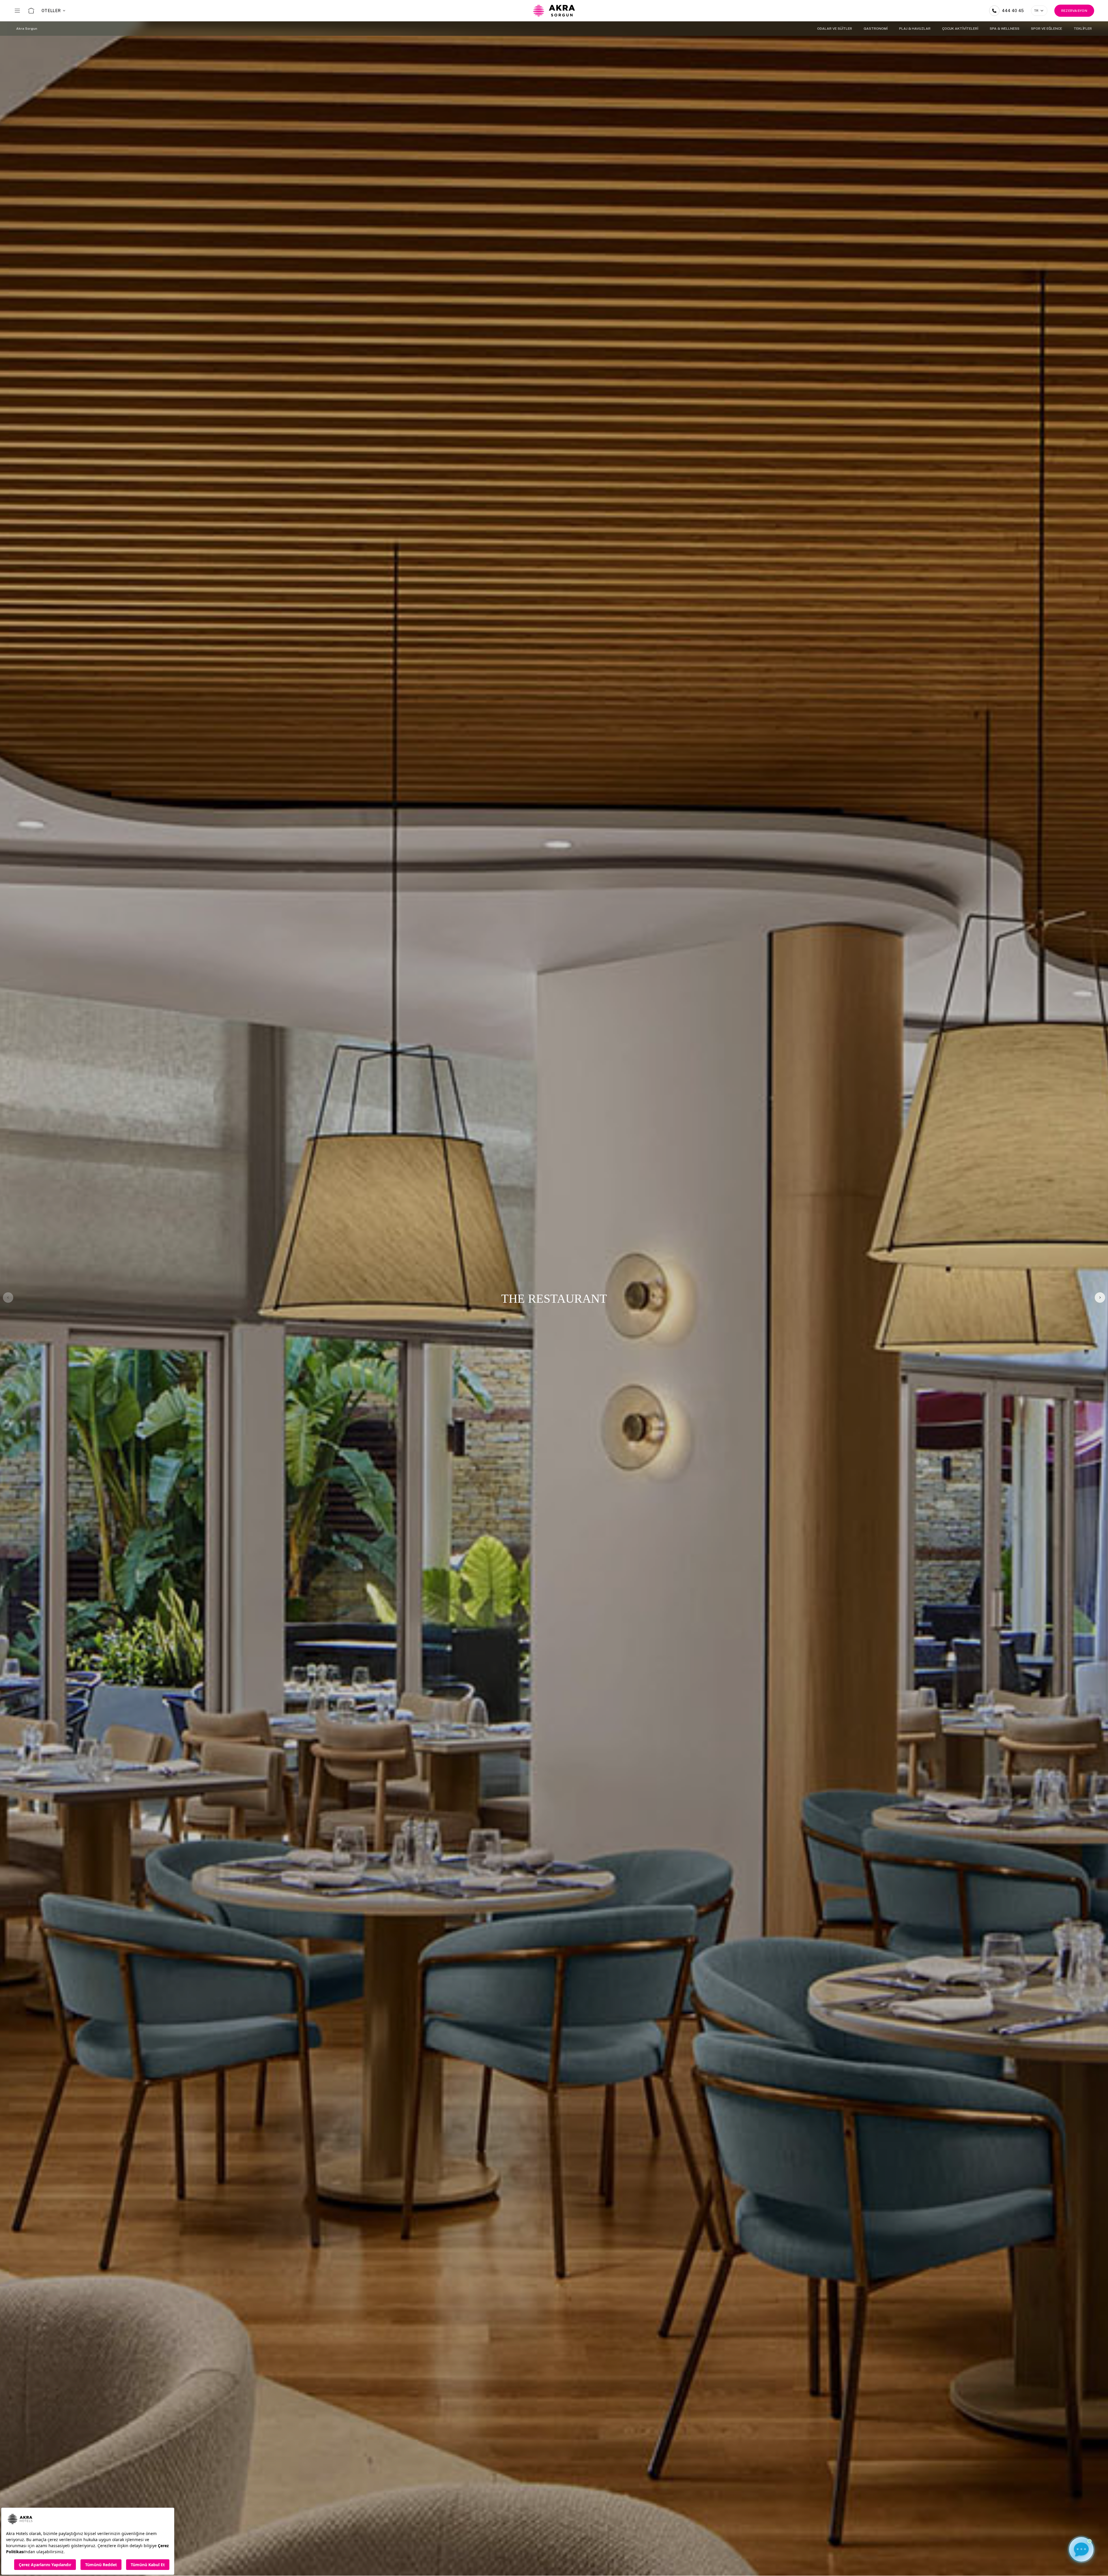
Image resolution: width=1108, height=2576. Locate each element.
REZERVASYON (1074, 11)
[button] (1100, 1298)
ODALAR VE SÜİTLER (835, 29)
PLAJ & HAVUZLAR (915, 29)
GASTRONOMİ (876, 29)
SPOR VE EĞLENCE (1047, 29)
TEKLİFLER (1083, 29)
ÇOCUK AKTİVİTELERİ (960, 29)
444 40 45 (1013, 11)
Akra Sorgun (27, 29)
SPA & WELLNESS (1005, 29)
